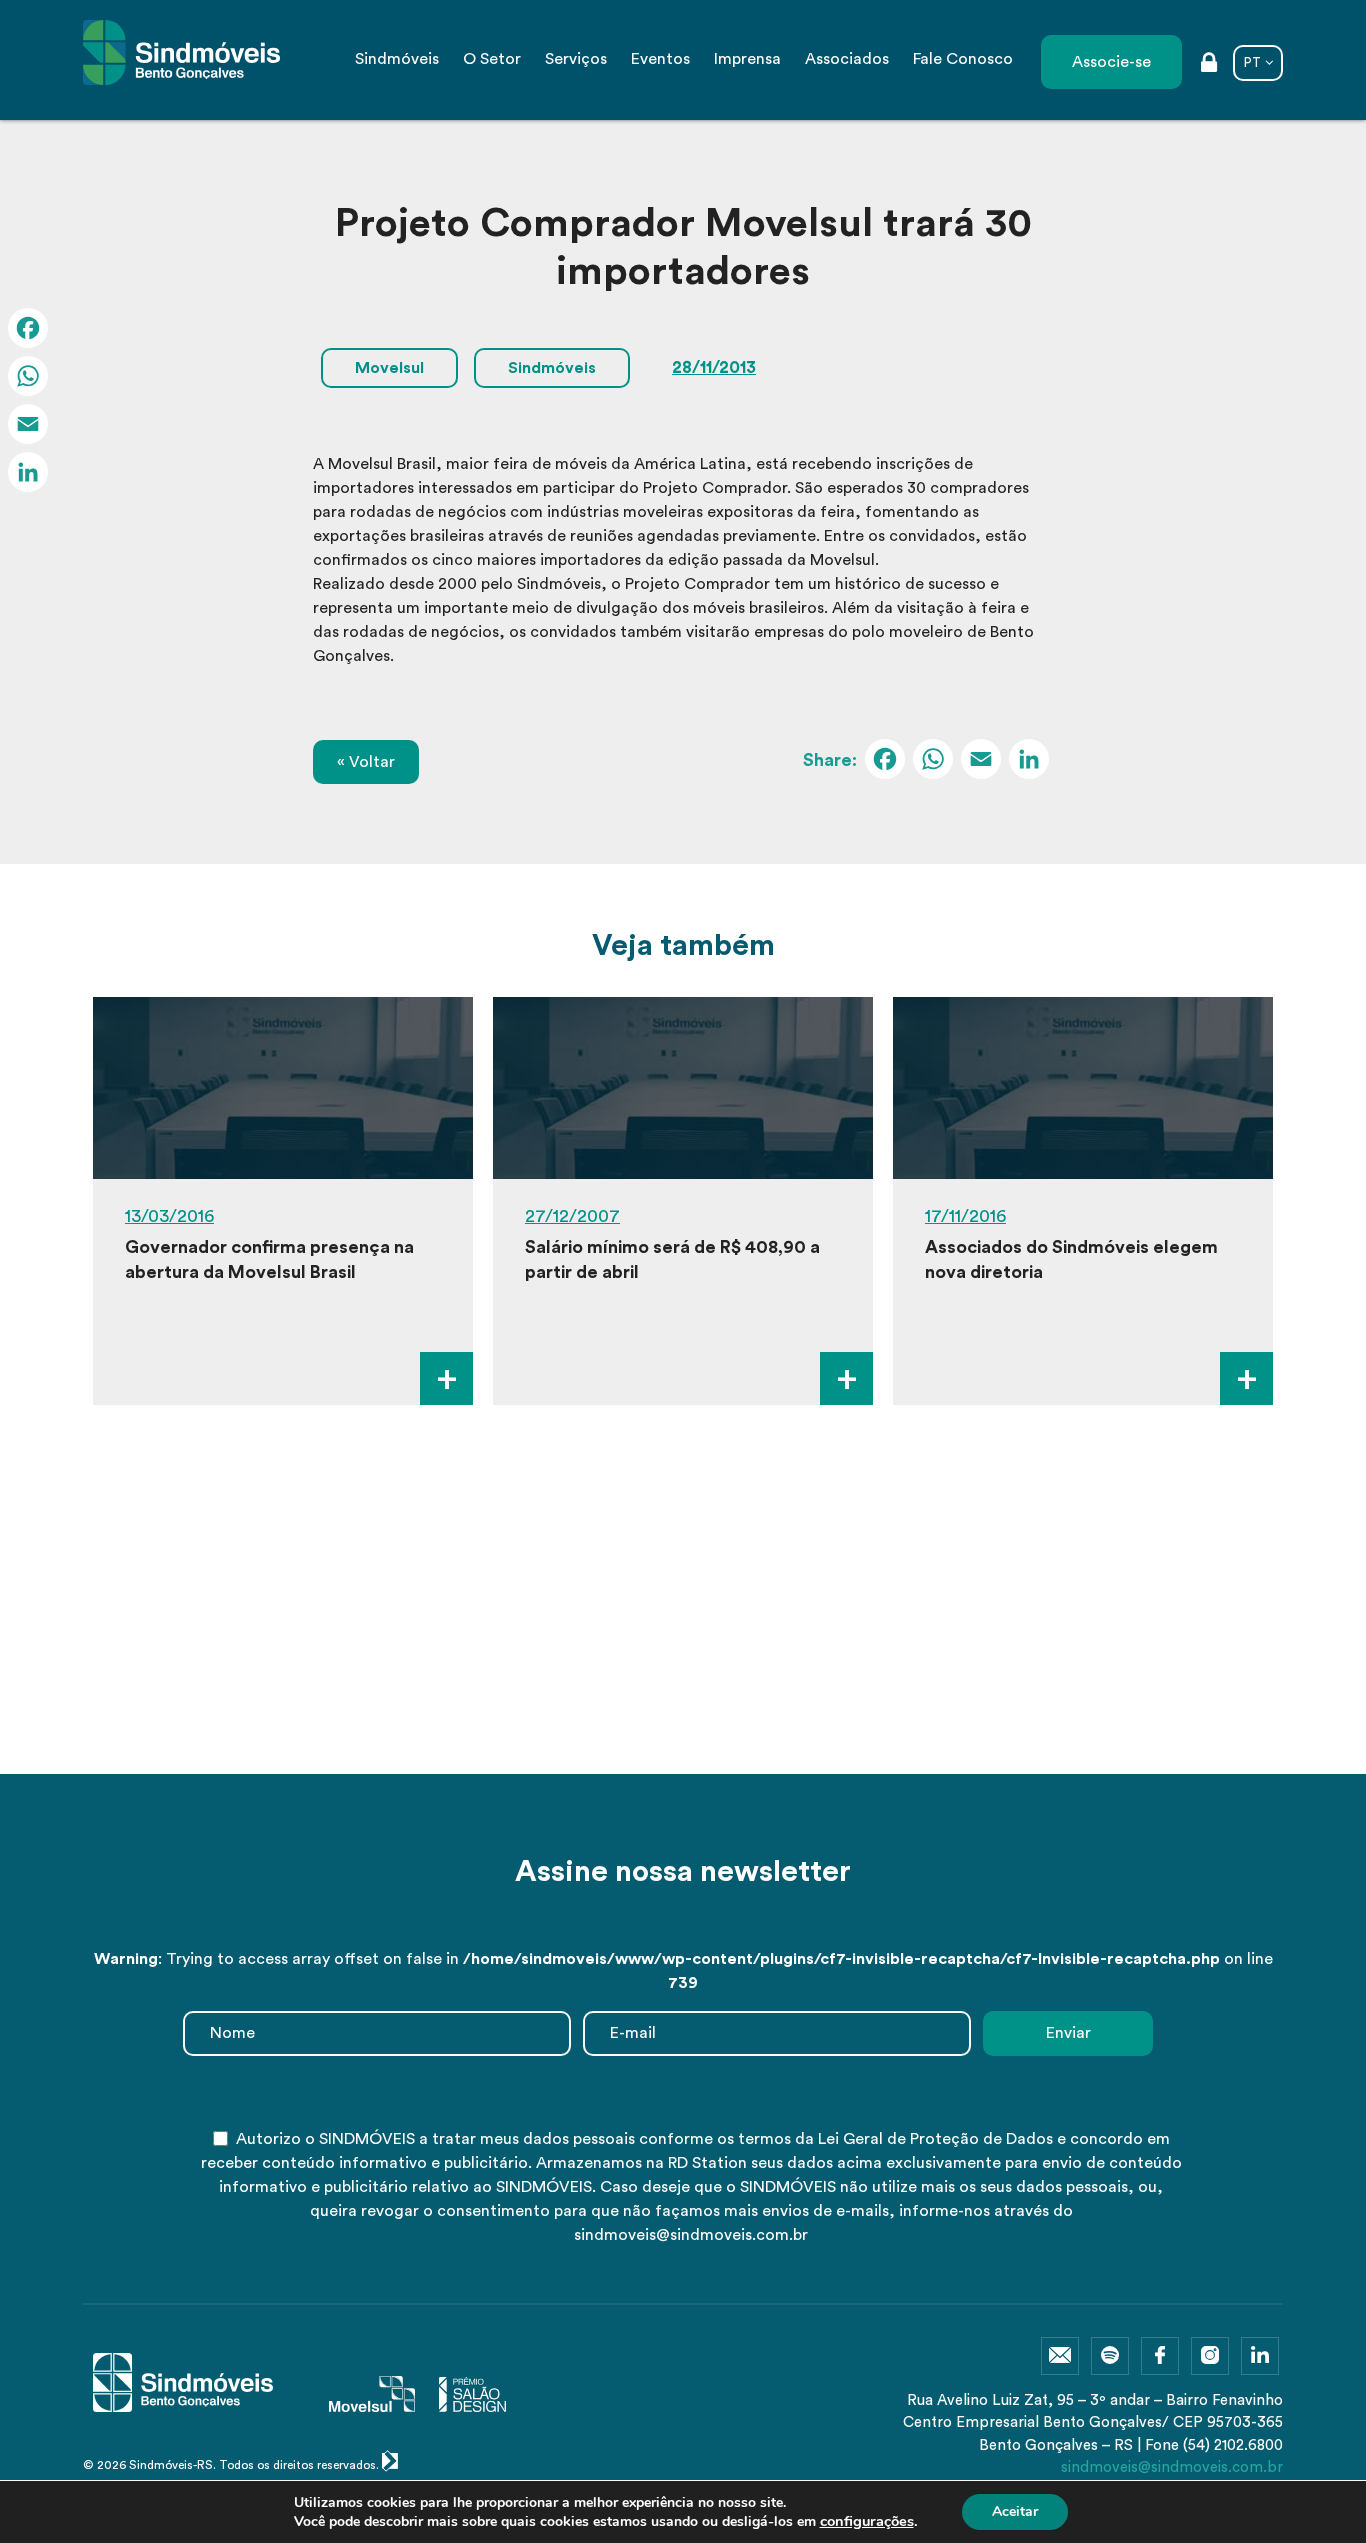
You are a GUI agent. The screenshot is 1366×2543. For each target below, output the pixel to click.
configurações (867, 2521)
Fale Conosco (963, 59)
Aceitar (1015, 2511)
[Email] (981, 762)
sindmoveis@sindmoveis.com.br (1172, 2467)
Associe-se (1111, 62)
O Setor (492, 59)
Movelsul (389, 368)
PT (1252, 62)
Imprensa (747, 59)
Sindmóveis (397, 59)
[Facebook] (885, 762)
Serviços (576, 59)
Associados (847, 59)
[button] (654, 1733)
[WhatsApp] (933, 762)
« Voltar (366, 762)
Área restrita (1209, 64)
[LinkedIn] (1029, 762)
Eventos (660, 59)
